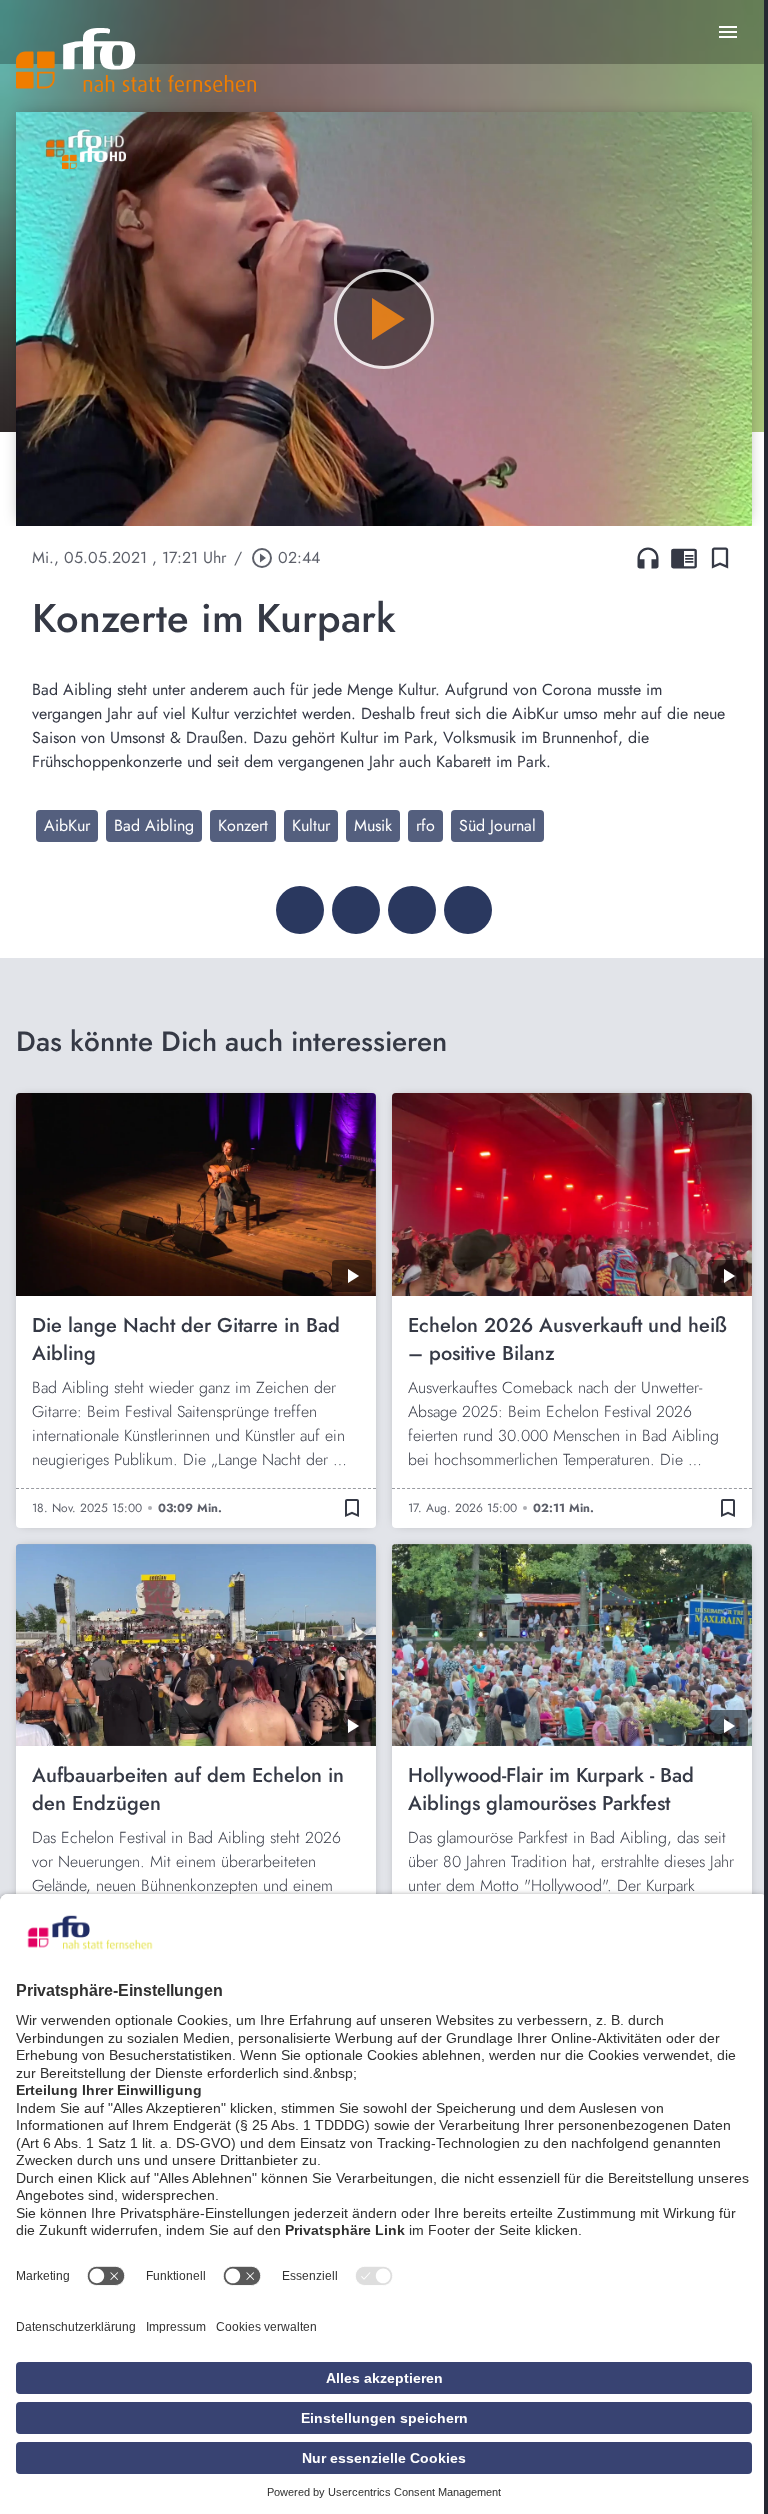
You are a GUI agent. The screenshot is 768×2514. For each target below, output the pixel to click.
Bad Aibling (154, 825)
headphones (648, 558)
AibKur (67, 825)
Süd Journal (497, 825)
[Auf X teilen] (356, 910)
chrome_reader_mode (684, 558)
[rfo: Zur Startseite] (136, 60)
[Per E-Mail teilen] (468, 910)
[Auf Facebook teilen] (300, 910)
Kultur (311, 825)
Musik (373, 825)
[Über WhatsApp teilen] (412, 910)
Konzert (243, 825)
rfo (425, 825)
